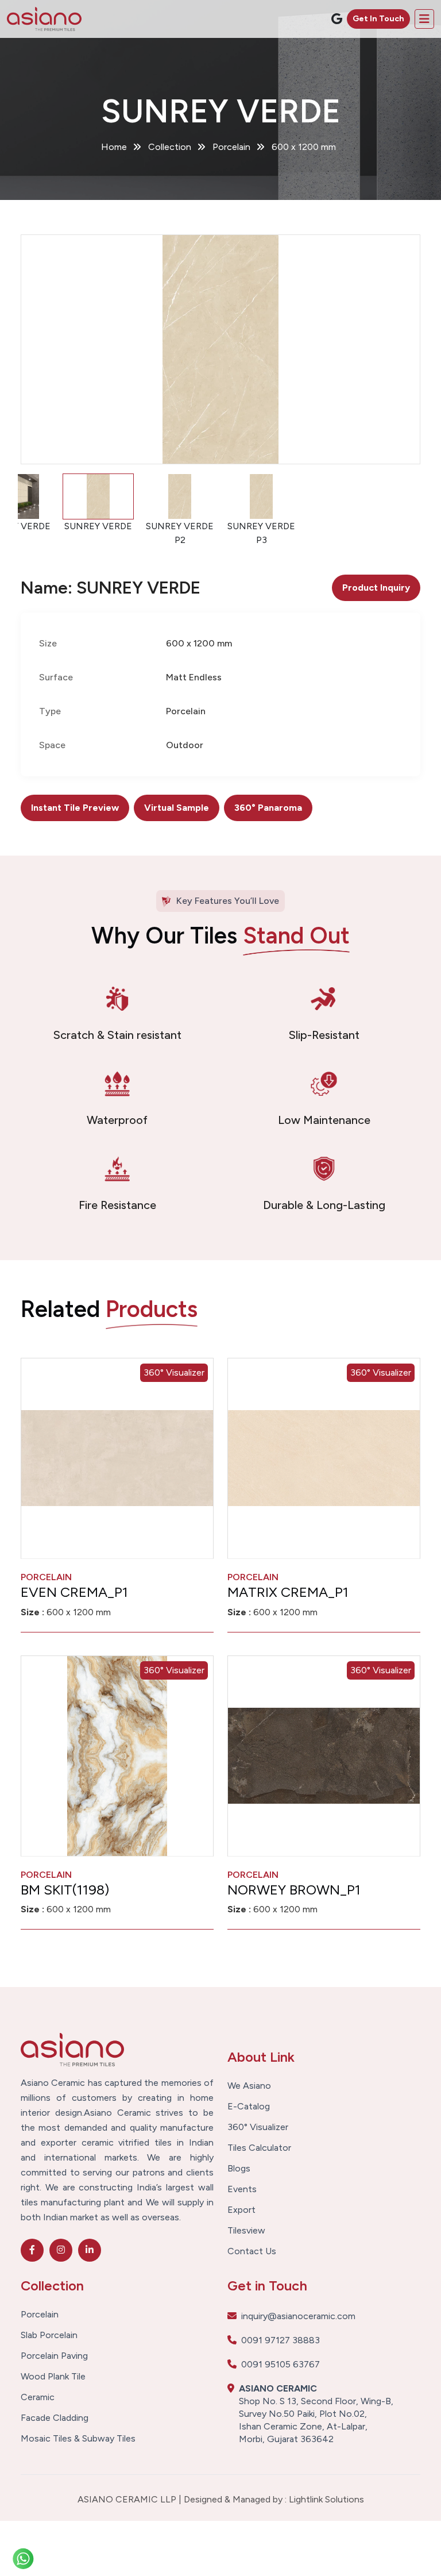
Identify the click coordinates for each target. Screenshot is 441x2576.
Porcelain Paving (54, 2356)
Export (241, 2210)
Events (242, 2189)
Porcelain (40, 2315)
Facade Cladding (55, 2418)
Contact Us (252, 2251)
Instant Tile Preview (75, 808)
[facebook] (32, 2250)
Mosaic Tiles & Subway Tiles (78, 2439)
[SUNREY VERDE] (220, 349)
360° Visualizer (174, 1372)
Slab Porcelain (49, 2335)
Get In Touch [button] (378, 19)
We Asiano (249, 2086)
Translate (349, 49)
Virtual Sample (177, 808)
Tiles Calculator (259, 2148)
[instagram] (61, 2250)
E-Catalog (249, 2107)
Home (114, 147)
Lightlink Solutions (326, 2499)
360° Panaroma (268, 808)
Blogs (239, 2169)
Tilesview (246, 2231)
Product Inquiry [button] (376, 588)
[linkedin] (90, 2250)
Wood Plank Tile (53, 2377)
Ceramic (38, 2397)
